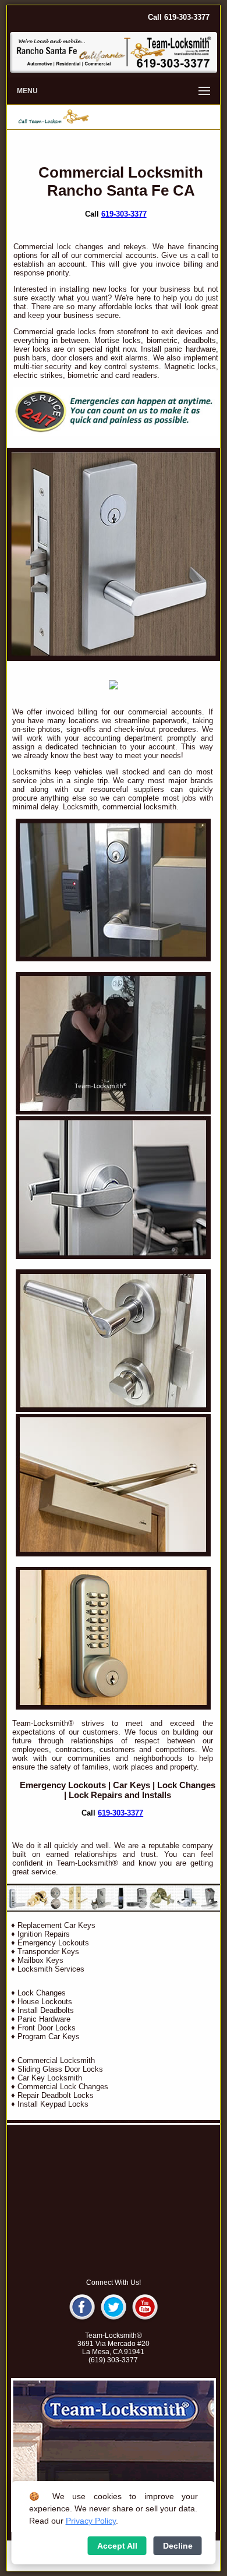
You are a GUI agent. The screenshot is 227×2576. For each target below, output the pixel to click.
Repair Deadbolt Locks (56, 2095)
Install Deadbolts (46, 2010)
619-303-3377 (124, 214)
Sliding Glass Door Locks (60, 2069)
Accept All (117, 2546)
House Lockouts (45, 2002)
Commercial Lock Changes (63, 2087)
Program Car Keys (49, 2037)
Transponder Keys (48, 1952)
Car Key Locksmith (50, 2078)
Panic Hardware (44, 2019)
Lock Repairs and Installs (120, 1795)
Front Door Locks (47, 2028)
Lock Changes (186, 1785)
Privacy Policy (91, 2521)
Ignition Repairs (44, 1934)
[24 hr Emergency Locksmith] (116, 434)
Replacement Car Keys (56, 1925)
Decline (178, 2546)
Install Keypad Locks (53, 2104)
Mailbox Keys (40, 1960)
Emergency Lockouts (63, 1785)
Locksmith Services (51, 1969)
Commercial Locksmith (56, 2060)
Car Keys (132, 1785)
